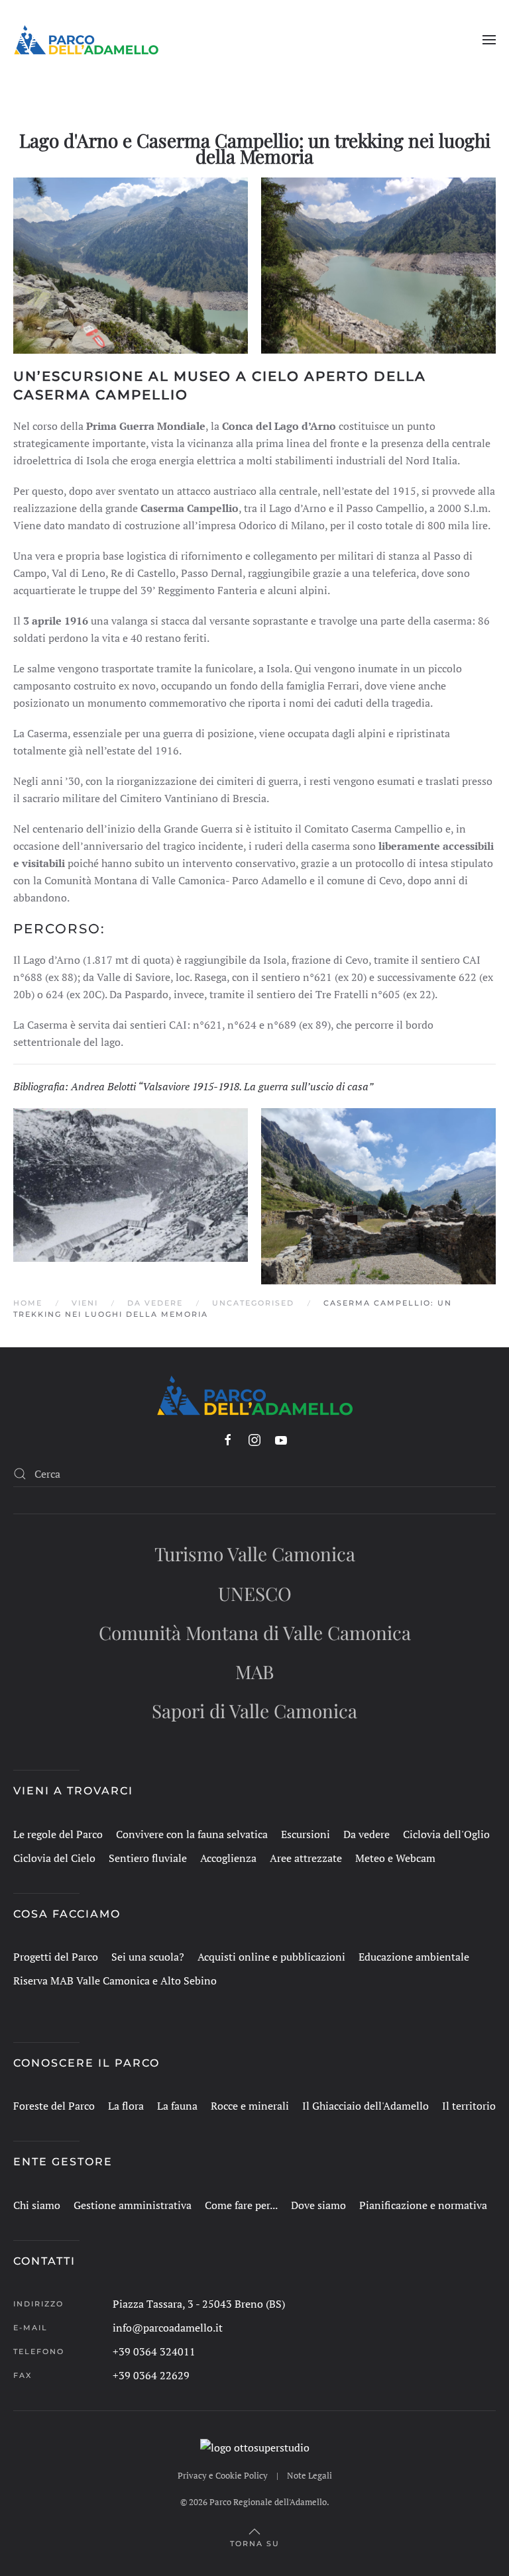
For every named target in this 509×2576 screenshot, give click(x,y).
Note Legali (310, 2475)
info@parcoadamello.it (168, 2328)
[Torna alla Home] (86, 40)
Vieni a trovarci (73, 1791)
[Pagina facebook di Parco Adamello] (228, 1440)
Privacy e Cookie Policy (223, 2475)
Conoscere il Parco (86, 2063)
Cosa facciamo (67, 1914)
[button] (489, 40)
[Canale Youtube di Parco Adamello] (281, 1440)
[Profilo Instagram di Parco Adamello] (254, 1440)
